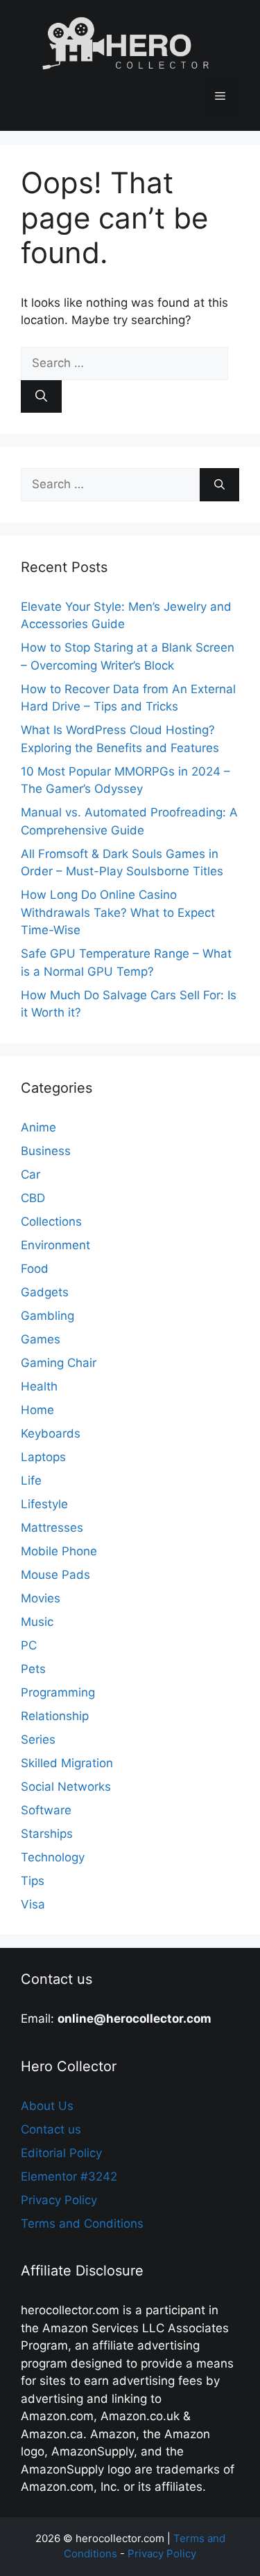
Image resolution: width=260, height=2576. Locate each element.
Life (31, 1481)
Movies (41, 1598)
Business (46, 1151)
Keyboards (51, 1433)
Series (38, 1739)
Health (39, 1386)
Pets (33, 1669)
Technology (53, 1857)
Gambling (47, 1316)
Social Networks (66, 1787)
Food (35, 1269)
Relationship (55, 1716)
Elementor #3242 (69, 2176)
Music (37, 1622)
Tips (33, 1881)
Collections (51, 1222)
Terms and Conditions (82, 2224)
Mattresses (52, 1528)
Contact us (51, 2129)
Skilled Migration (67, 1763)
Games (41, 1339)
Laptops (43, 1457)
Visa (33, 1904)
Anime (38, 1127)
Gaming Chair (59, 1363)
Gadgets (45, 1292)
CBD (33, 1198)
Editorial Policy (61, 2153)
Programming (58, 1692)
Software (46, 1810)
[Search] (41, 397)
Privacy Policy (59, 2200)
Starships (47, 1834)
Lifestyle (44, 1504)
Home (37, 1410)
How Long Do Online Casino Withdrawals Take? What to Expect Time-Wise (118, 912)
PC (29, 1645)
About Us (47, 2106)
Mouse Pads (55, 1575)
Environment (55, 1245)
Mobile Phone (59, 1551)
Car (31, 1174)
